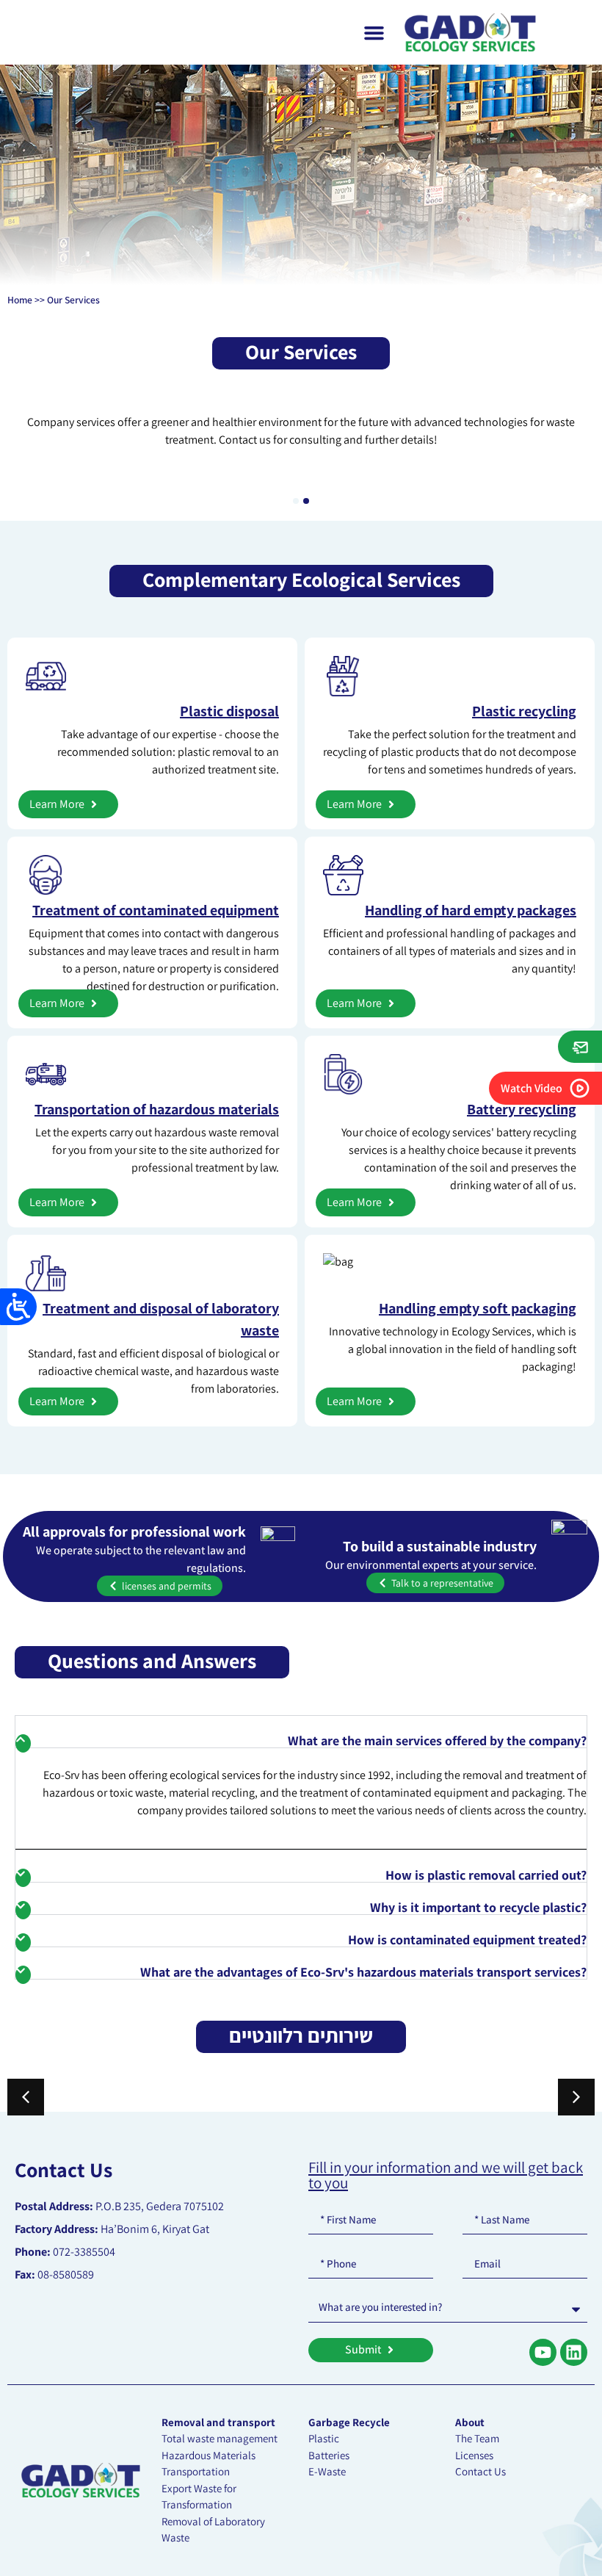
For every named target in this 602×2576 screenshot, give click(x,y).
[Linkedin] (574, 2352)
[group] (175, 481)
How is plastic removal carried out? (486, 1875)
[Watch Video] (580, 1088)
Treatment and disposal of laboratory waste (161, 1319)
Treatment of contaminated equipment (156, 910)
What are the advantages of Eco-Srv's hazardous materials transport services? (363, 1972)
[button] (296, 501)
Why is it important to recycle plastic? (478, 1907)
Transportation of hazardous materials (157, 1109)
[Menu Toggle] (374, 32)
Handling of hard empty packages (471, 910)
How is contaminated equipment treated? (467, 1940)
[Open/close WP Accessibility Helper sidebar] (18, 1307)
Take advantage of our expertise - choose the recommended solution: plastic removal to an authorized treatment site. (168, 752)
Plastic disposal (229, 711)
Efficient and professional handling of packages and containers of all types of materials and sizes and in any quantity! (450, 951)
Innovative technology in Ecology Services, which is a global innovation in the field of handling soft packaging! (453, 1349)
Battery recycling (522, 1109)
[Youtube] (543, 2352)
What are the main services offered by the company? (437, 1740)
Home (20, 300)
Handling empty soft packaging (478, 1308)
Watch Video (532, 1088)
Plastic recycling (524, 711)
